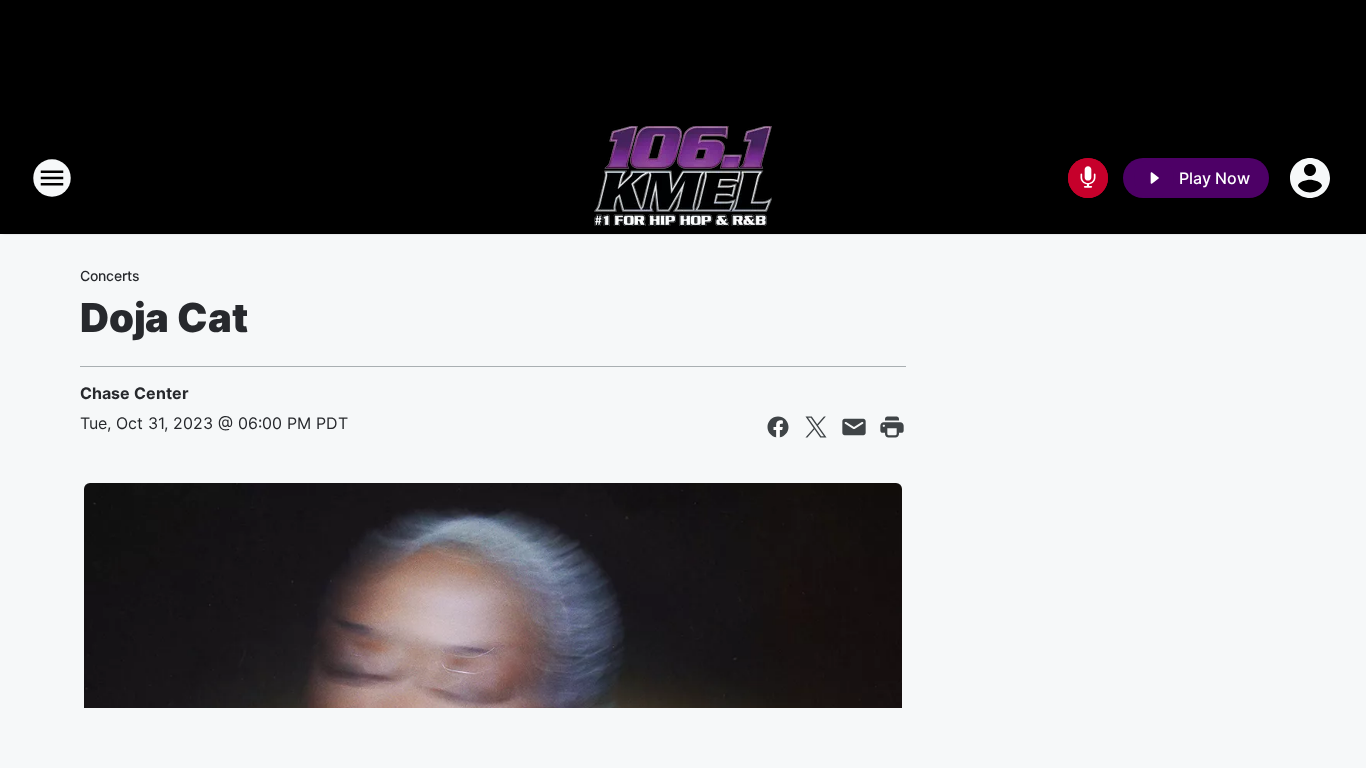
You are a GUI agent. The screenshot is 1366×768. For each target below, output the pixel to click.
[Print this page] (892, 427)
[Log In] (1312, 178)
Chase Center (134, 393)
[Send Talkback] (1088, 178)
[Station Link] (683, 178)
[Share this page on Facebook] (778, 427)
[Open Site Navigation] (52, 178)
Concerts (110, 275)
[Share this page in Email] (854, 427)
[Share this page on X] (816, 427)
